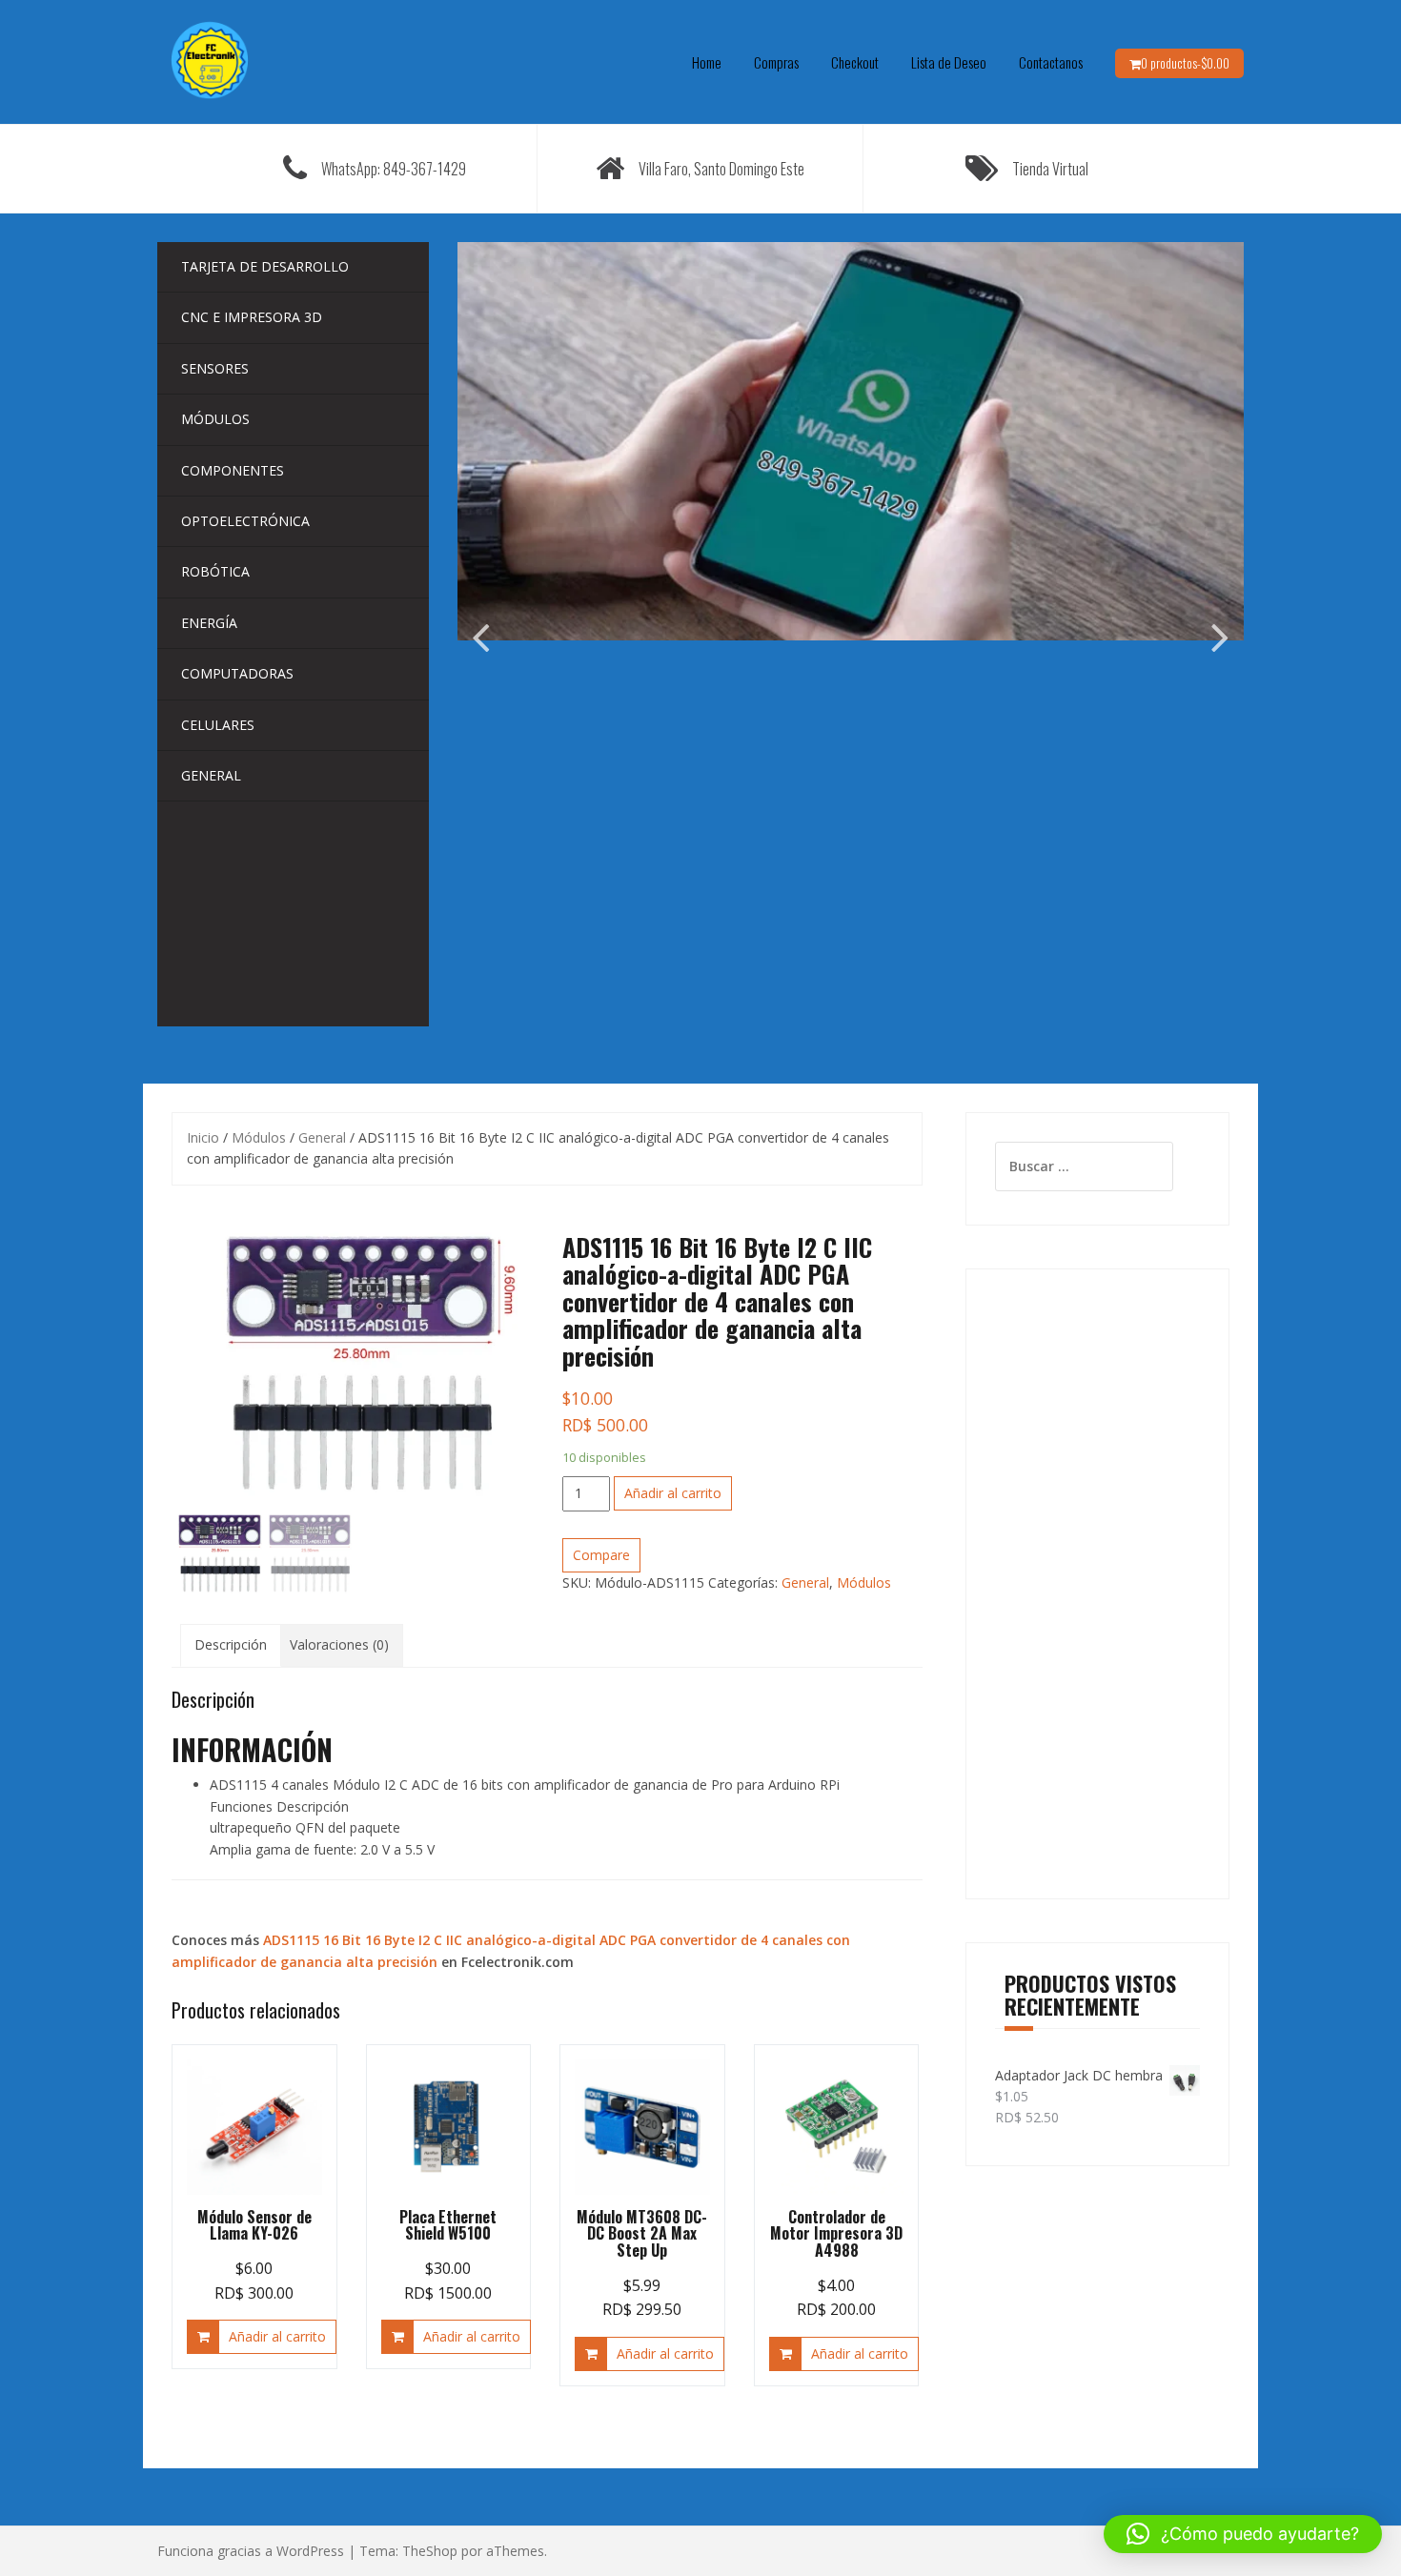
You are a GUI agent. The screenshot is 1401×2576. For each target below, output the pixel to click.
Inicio (203, 1137)
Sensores (215, 368)
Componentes (233, 470)
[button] (1243, 2534)
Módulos (215, 419)
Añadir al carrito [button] (277, 2336)
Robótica (215, 571)
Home (707, 62)
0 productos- (1185, 63)
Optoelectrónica (245, 521)
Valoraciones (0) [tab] (339, 1644)
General (211, 775)
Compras (776, 62)
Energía (209, 623)
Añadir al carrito (673, 1493)
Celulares (218, 725)
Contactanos (1051, 62)
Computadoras (237, 673)
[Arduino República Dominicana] (210, 61)
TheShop (430, 2551)
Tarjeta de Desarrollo (265, 266)
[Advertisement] (1098, 1584)
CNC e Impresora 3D (252, 317)
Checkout (855, 62)
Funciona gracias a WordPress (251, 2551)
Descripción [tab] (231, 1644)
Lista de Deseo (949, 62)
